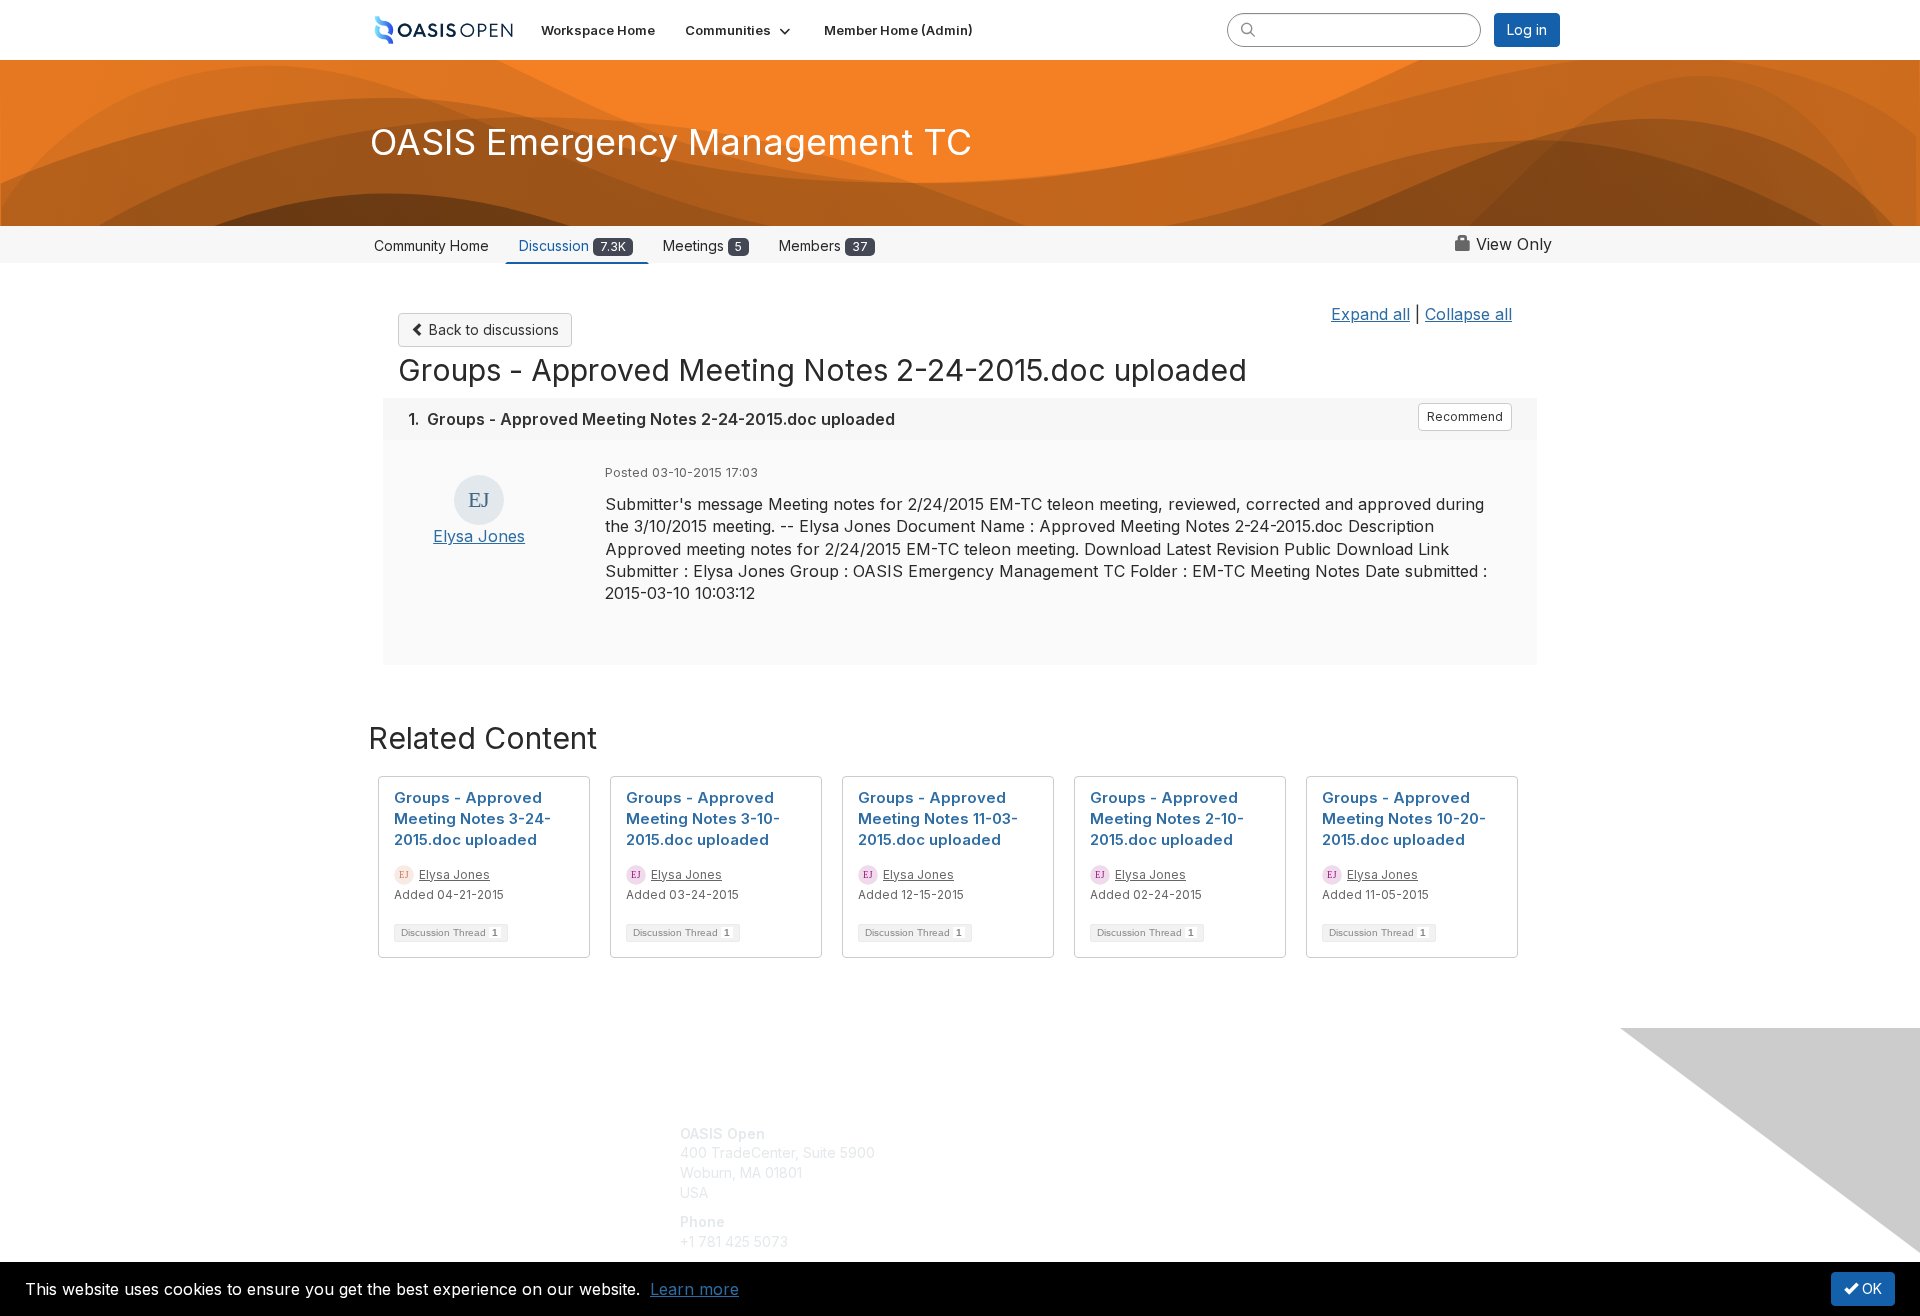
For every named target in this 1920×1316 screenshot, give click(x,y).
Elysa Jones (479, 536)
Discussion (572, 245)
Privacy (1281, 1152)
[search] (1248, 29)
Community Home (431, 245)
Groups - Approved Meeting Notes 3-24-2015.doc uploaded (472, 818)
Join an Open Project (1038, 1162)
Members (823, 245)
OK (1870, 1288)
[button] (739, 30)
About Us (1287, 1133)
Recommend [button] (1465, 416)
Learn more (694, 1289)
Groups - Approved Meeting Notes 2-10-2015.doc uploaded (1167, 818)
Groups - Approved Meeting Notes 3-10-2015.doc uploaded (703, 818)
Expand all (1370, 314)
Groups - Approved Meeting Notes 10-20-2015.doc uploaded (1404, 818)
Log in (1527, 29)
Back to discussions (492, 329)
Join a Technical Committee (1059, 1192)
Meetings (702, 245)
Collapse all (1468, 314)
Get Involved (1010, 1133)
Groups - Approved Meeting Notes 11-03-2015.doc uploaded (938, 818)
